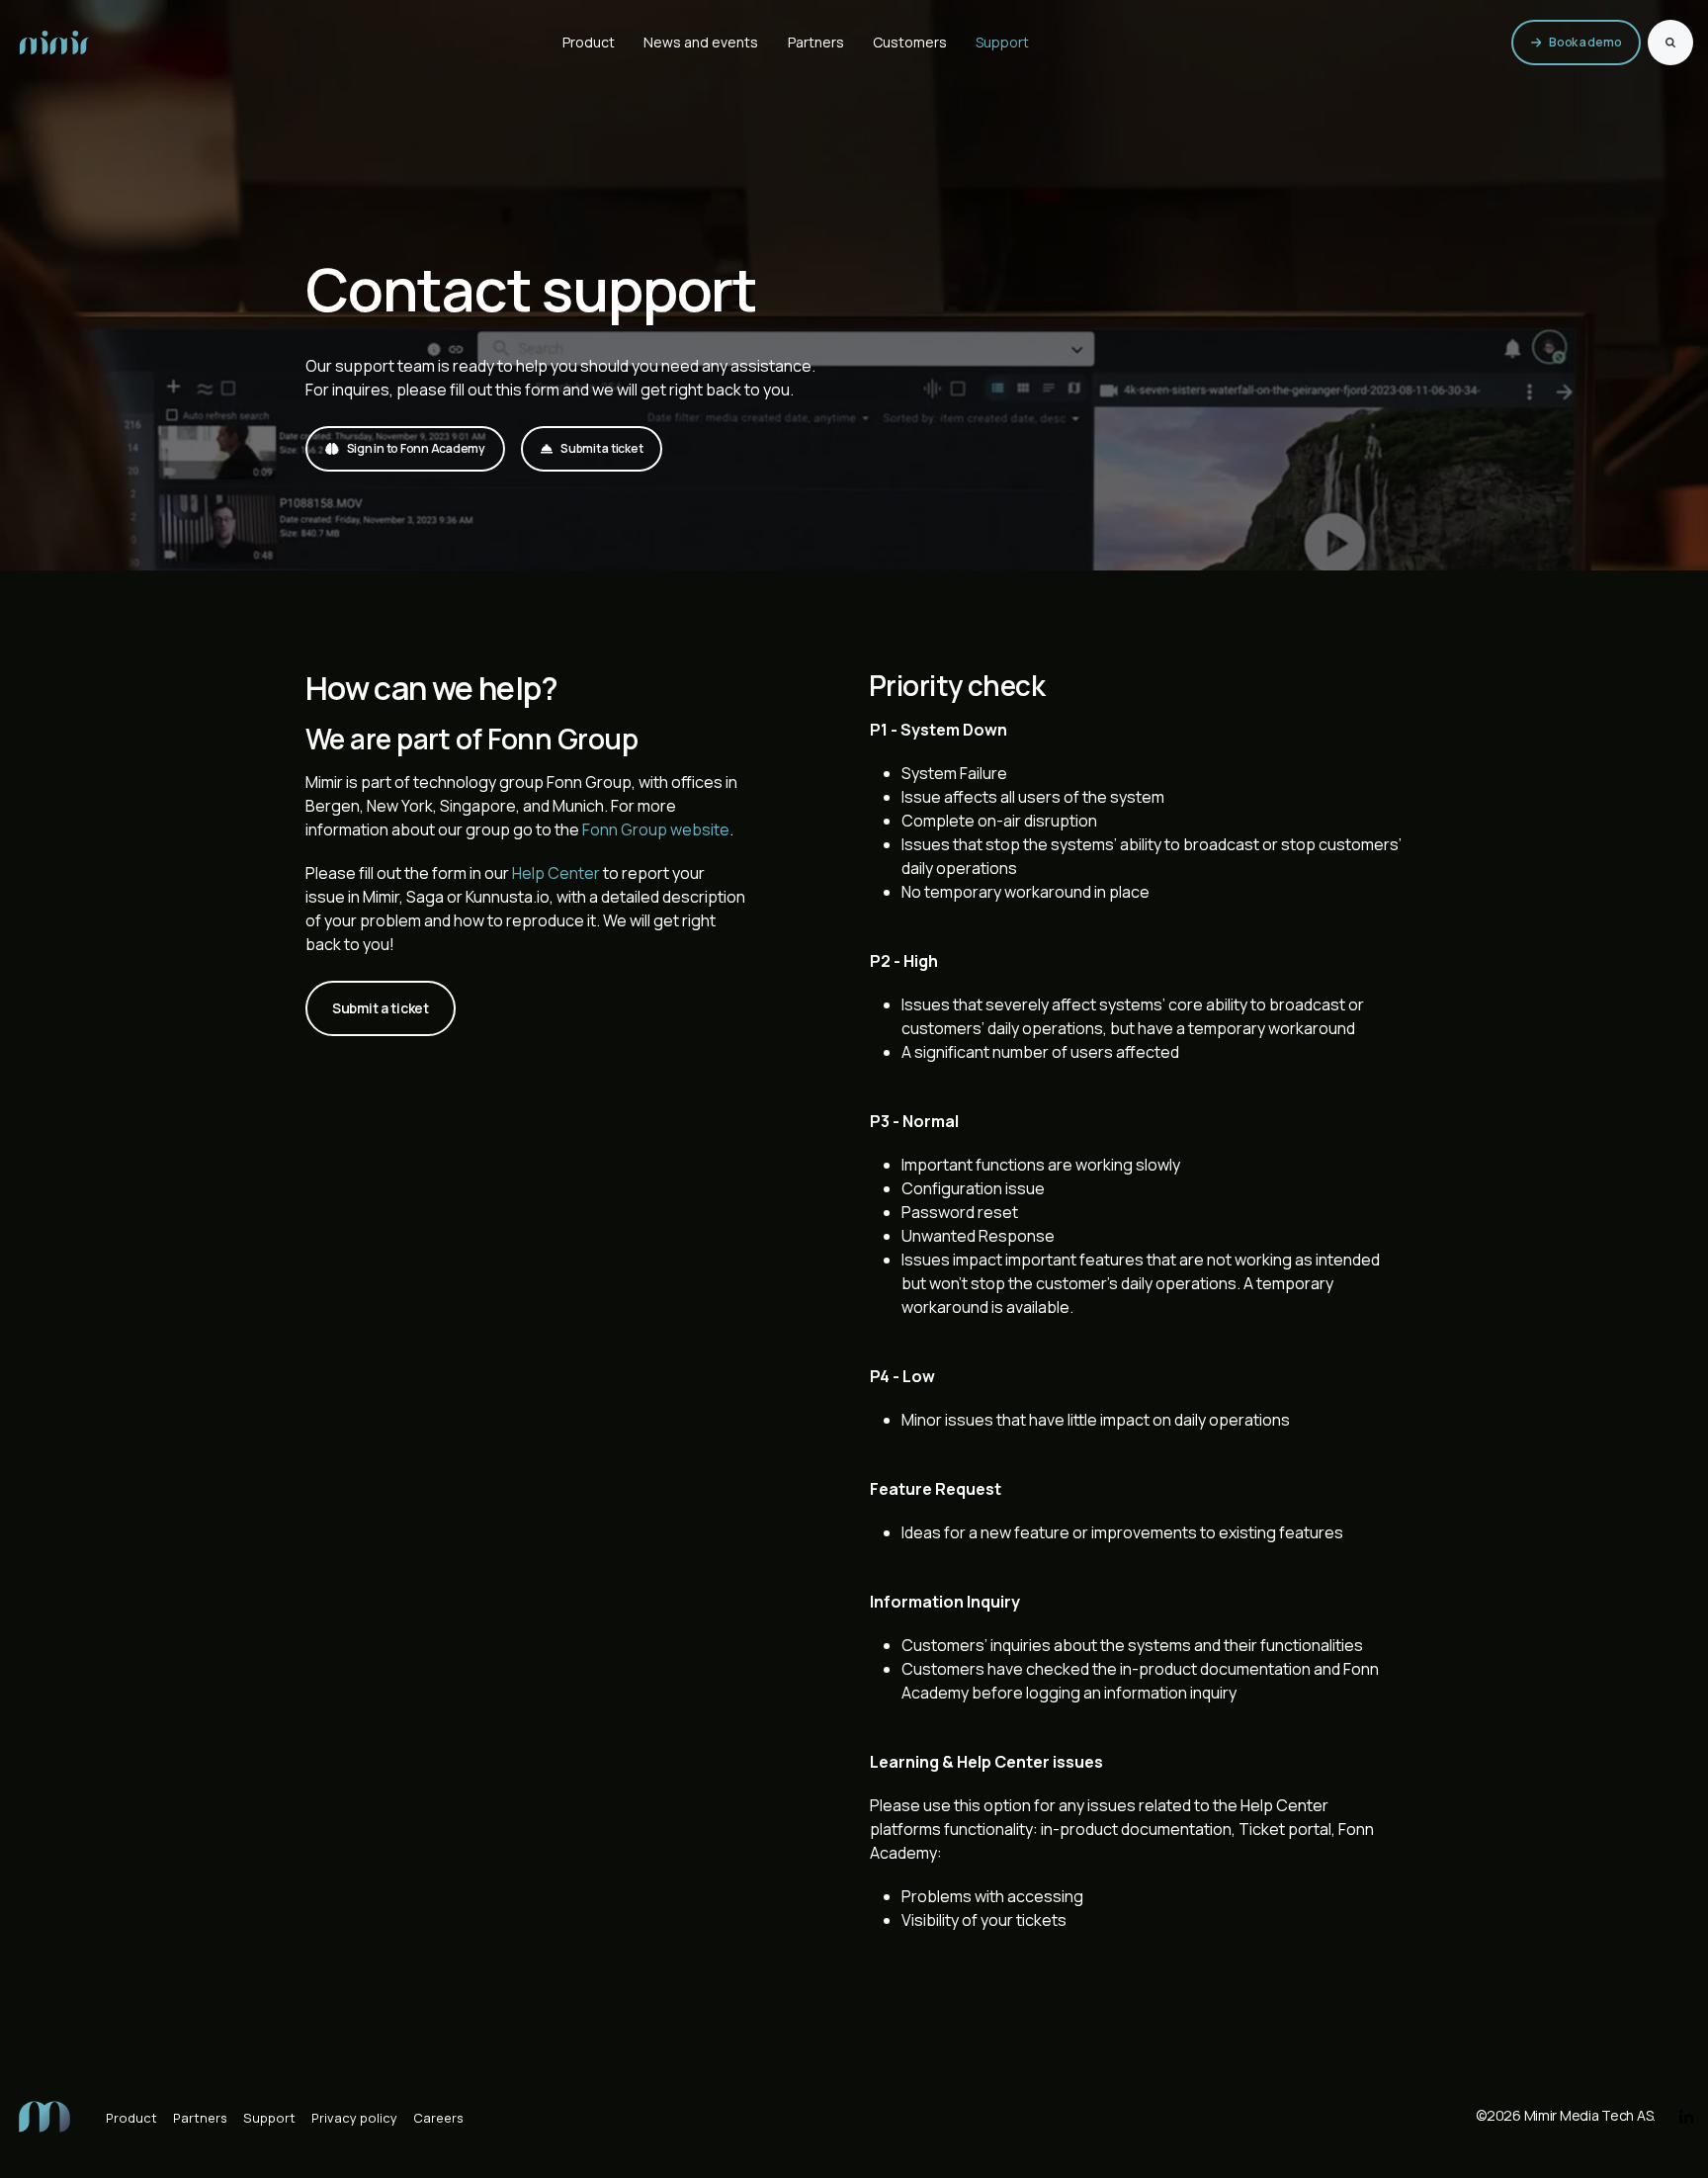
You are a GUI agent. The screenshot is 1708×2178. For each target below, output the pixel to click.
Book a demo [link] (1585, 42)
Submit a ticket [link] (601, 448)
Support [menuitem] (269, 2118)
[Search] (1670, 43)
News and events (701, 42)
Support (1002, 42)
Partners (816, 42)
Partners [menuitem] (200, 2118)
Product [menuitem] (131, 2118)
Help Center (556, 873)
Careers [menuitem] (438, 2118)
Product (589, 42)
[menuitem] (44, 2115)
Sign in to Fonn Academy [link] (416, 448)
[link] (54, 41)
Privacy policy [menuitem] (354, 2118)
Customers (910, 42)
